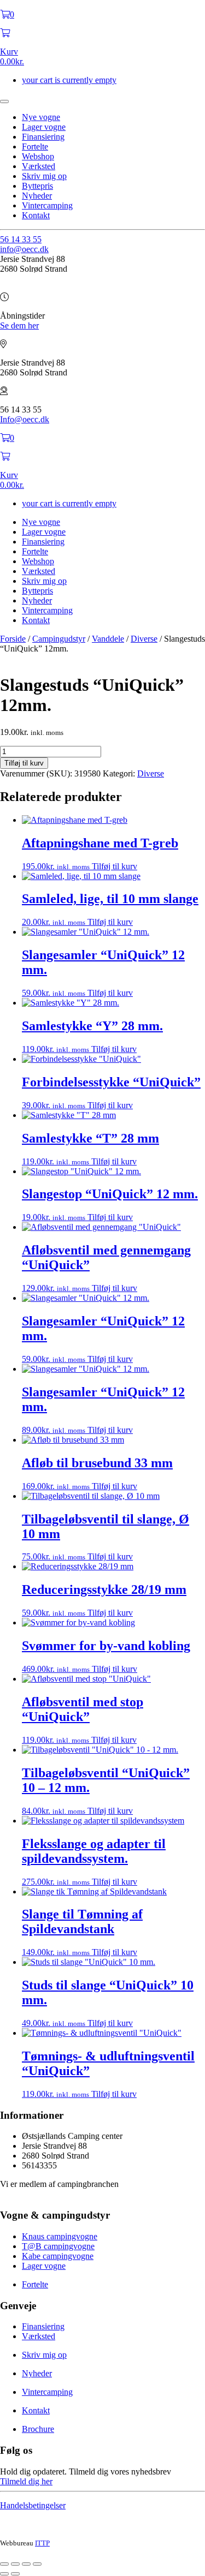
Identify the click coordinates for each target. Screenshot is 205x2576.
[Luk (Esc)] (37, 2564)
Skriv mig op (44, 176)
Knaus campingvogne (60, 2236)
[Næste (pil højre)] (15, 2574)
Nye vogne (41, 117)
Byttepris (37, 186)
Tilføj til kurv (24, 763)
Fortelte (35, 147)
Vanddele (108, 639)
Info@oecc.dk (25, 419)
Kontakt (36, 215)
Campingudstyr (59, 639)
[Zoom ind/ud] (4, 2564)
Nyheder (37, 196)
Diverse (144, 639)
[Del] (26, 2564)
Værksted (39, 166)
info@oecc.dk (24, 249)
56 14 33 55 (21, 239)
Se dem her (19, 325)
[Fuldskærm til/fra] (15, 2564)
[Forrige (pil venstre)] (4, 2574)
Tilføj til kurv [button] (115, 866)
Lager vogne (44, 127)
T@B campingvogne (58, 2246)
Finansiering (43, 137)
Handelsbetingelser (33, 2505)
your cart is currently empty (69, 80)
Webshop (38, 156)
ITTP (42, 2543)
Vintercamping (47, 205)
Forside (13, 639)
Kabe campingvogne (58, 2256)
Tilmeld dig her (26, 2481)
